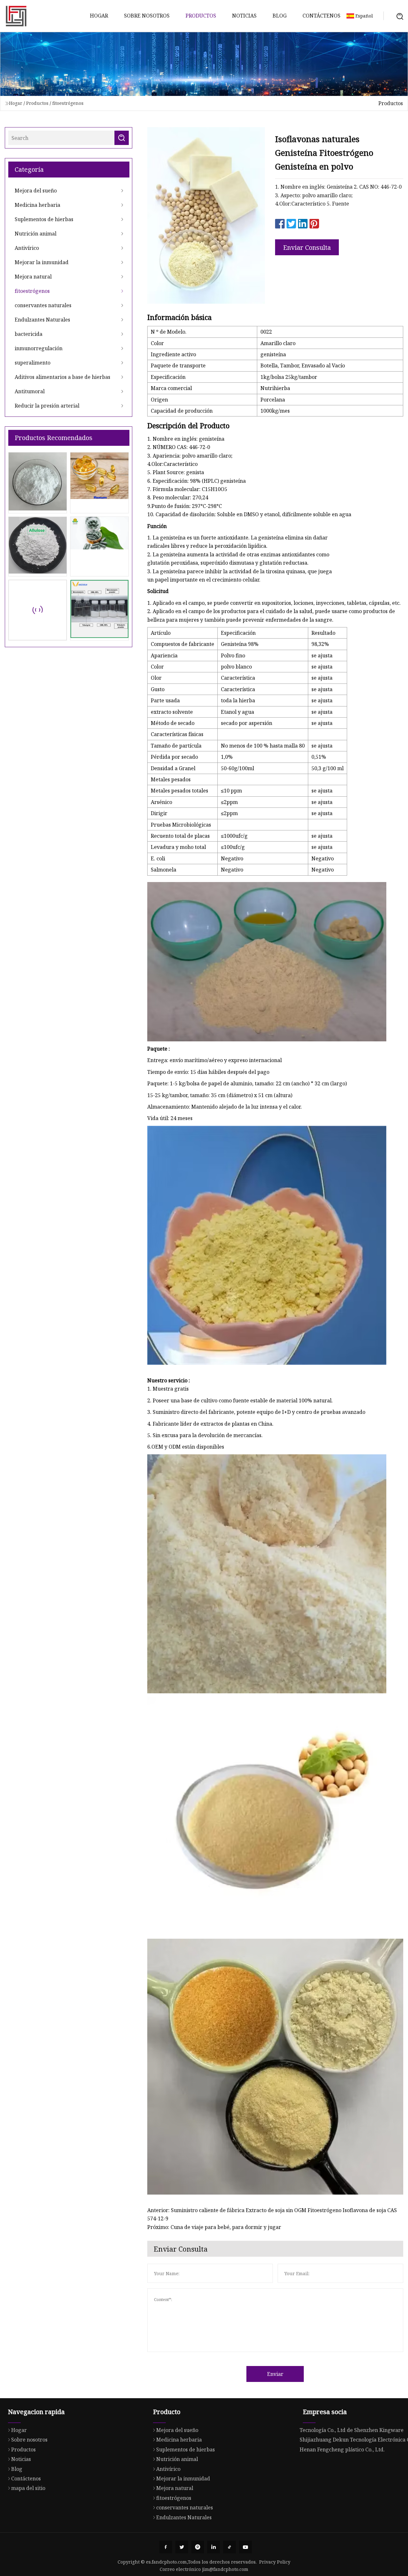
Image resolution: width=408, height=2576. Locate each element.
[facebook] (166, 2547)
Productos (201, 16)
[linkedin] (214, 2547)
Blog (280, 16)
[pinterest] (198, 2547)
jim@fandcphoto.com (225, 2569)
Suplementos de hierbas (44, 219)
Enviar (275, 2374)
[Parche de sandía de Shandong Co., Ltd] (16, 16)
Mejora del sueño (36, 191)
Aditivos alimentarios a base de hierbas (62, 377)
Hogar (99, 16)
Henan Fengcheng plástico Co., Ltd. (342, 2449)
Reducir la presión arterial (47, 406)
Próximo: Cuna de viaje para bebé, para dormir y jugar (214, 2227)
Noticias (244, 16)
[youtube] (245, 2547)
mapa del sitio (28, 2488)
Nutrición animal (36, 234)
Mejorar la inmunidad (42, 262)
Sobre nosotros (147, 16)
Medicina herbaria (37, 205)
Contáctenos (321, 16)
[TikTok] (229, 2547)
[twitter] (182, 2547)
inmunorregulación (39, 348)
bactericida (29, 334)
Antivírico (27, 248)
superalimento (33, 363)
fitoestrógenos (68, 103)
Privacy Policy (275, 2562)
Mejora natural (33, 277)
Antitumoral (30, 391)
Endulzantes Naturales (42, 320)
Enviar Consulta (307, 247)
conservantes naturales (43, 305)
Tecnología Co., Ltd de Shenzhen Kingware (352, 2430)
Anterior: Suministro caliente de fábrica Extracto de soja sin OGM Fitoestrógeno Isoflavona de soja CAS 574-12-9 (272, 2214)
